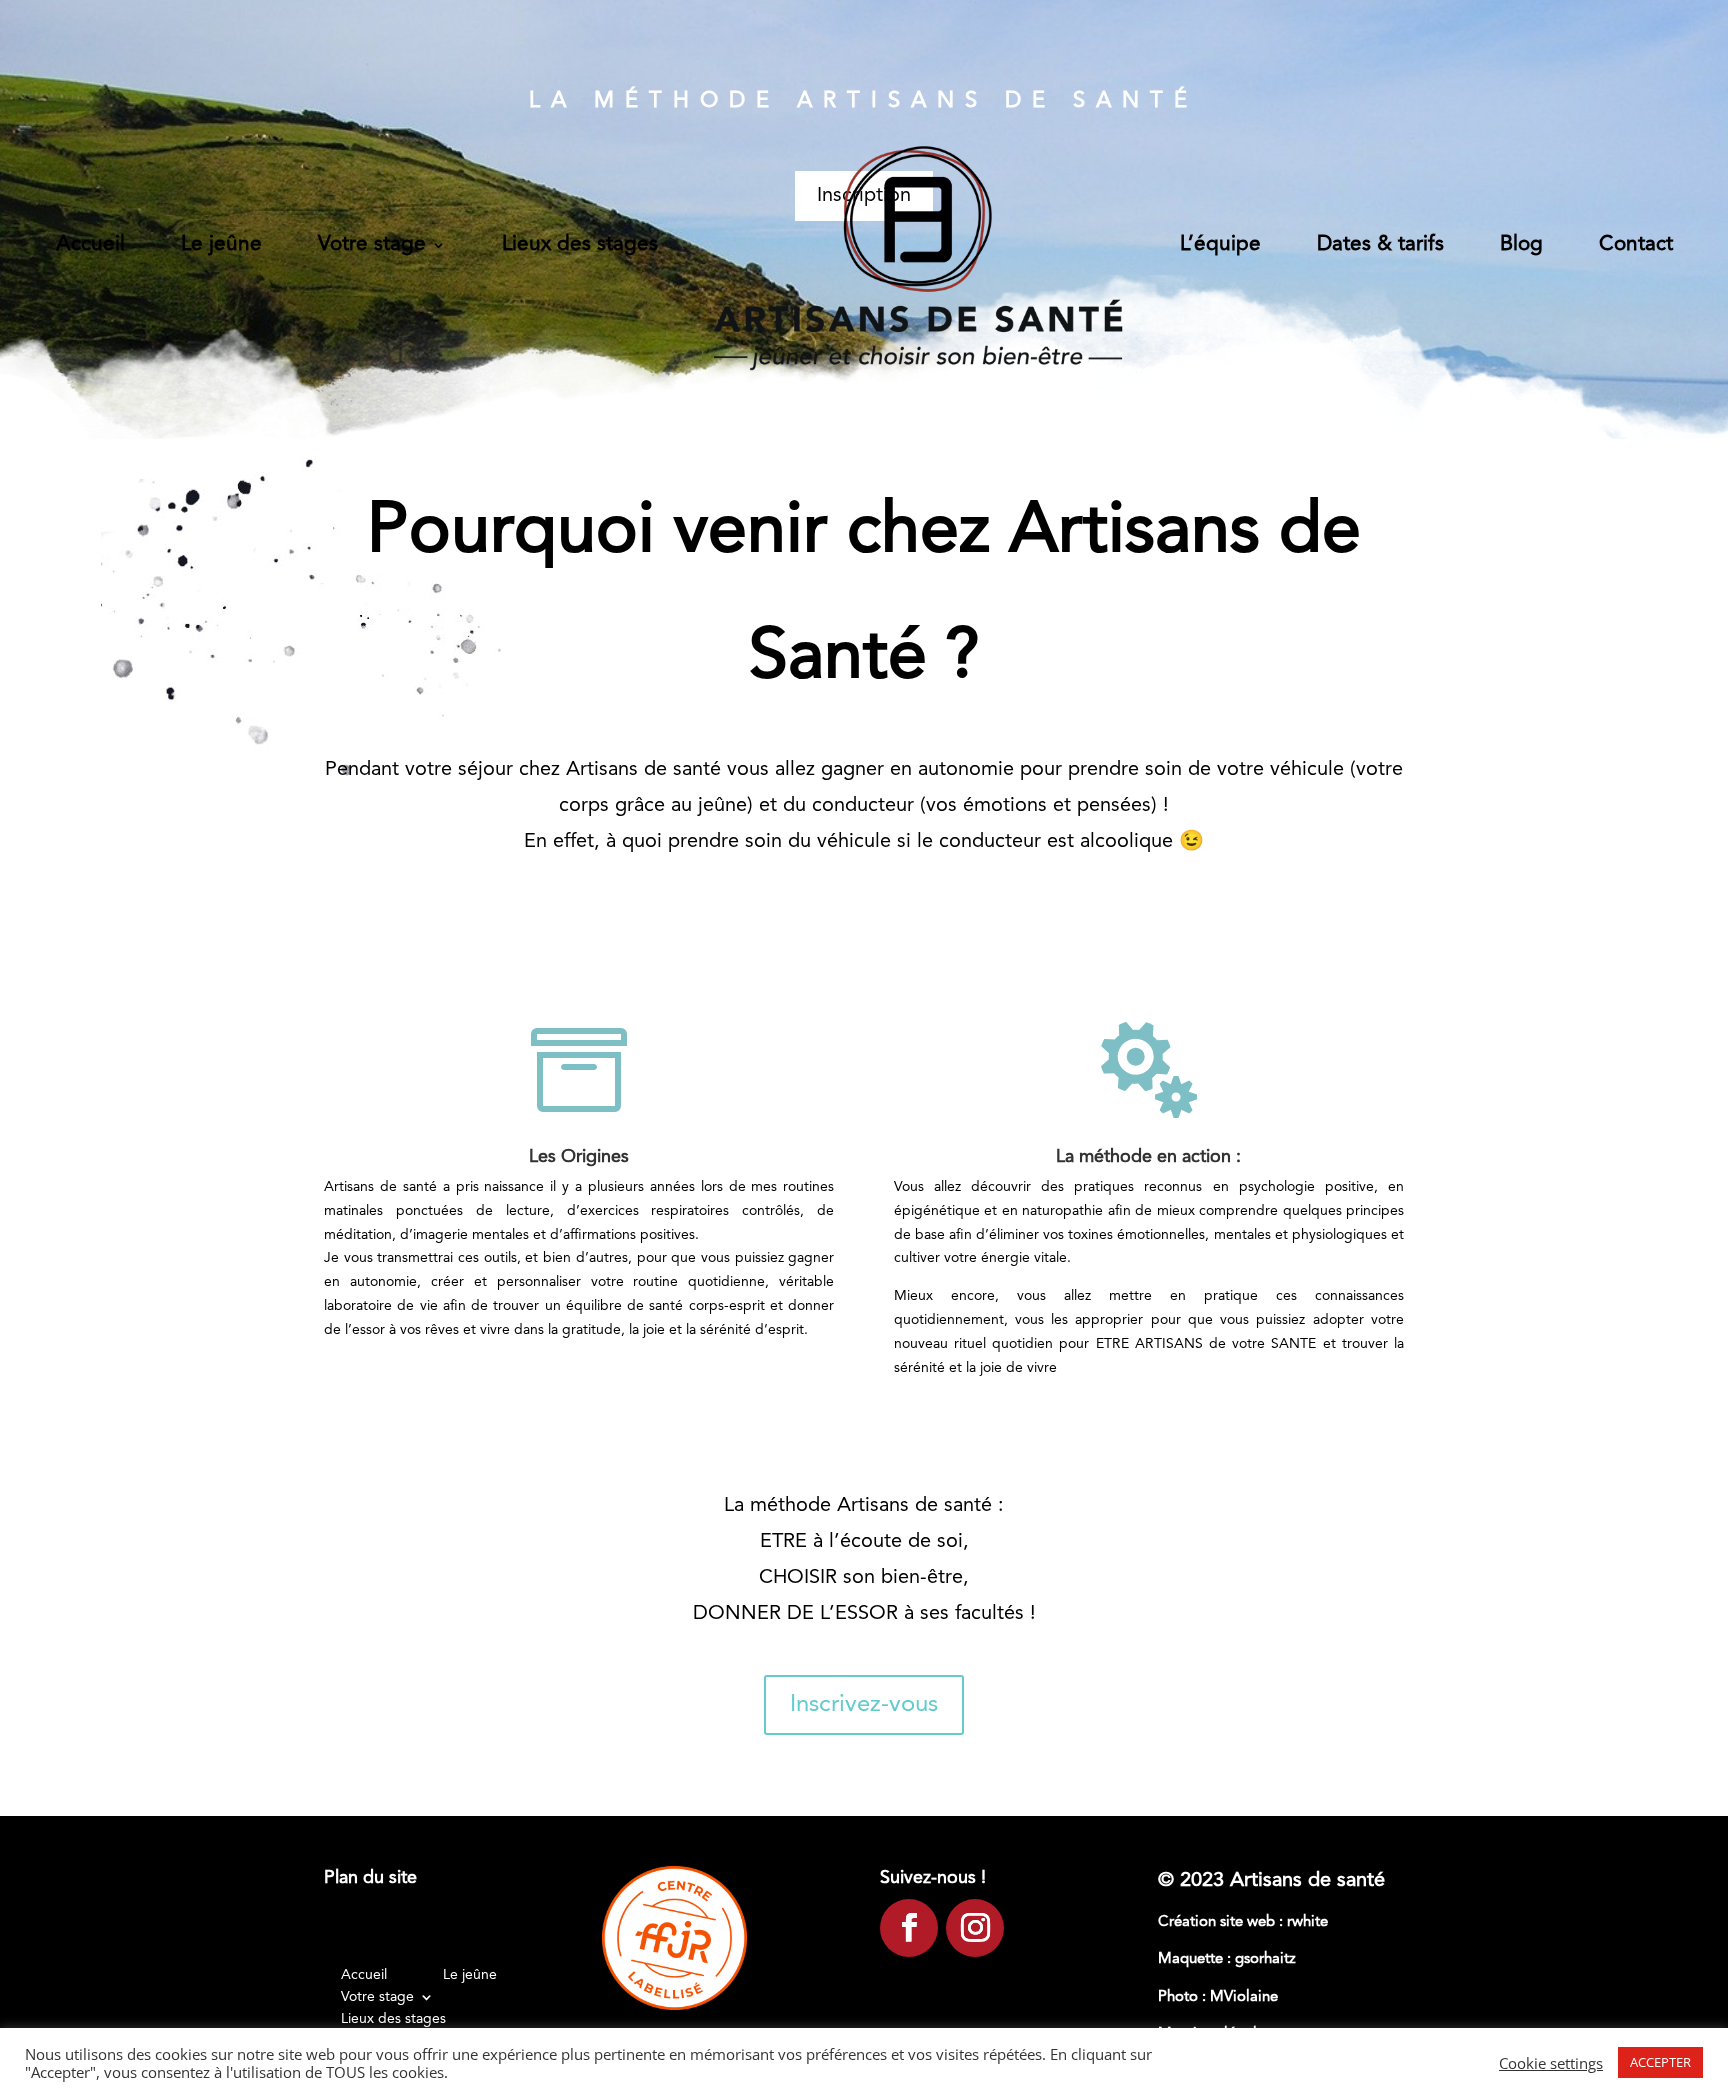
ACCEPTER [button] (1660, 2062)
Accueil (90, 244)
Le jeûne (221, 244)
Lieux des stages (580, 244)
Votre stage (372, 244)
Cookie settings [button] (1551, 2063)
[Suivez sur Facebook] (909, 1928)
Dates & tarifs (1380, 244)
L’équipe (1220, 244)
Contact (1636, 244)
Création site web (1218, 1922)
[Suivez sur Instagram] (975, 1928)
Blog (1521, 244)
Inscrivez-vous (864, 1705)
